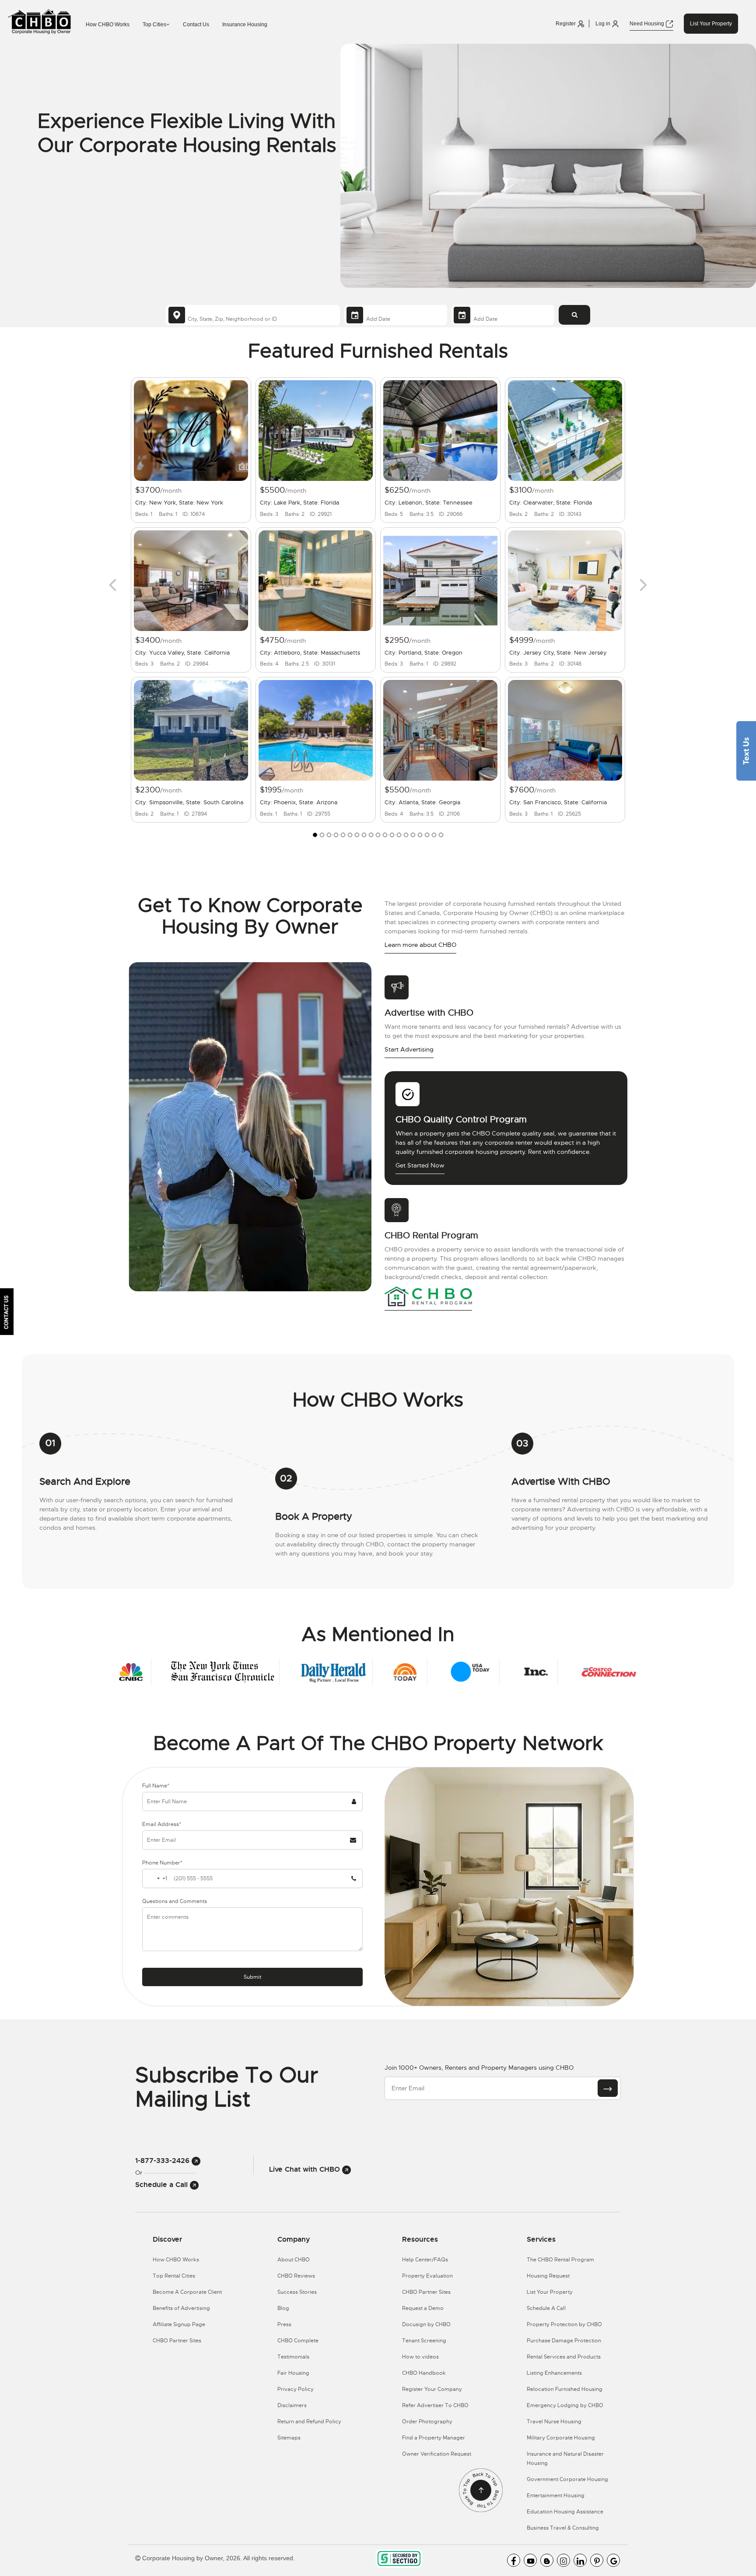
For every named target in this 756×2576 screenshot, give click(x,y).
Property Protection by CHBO (564, 2324)
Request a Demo (423, 2308)
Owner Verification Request (437, 2454)
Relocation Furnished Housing (565, 2389)
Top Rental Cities (174, 2276)
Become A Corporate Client (187, 2292)
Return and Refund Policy (309, 2422)
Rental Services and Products (564, 2357)
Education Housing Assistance (565, 2512)
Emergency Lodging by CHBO (565, 2405)
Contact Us (196, 25)
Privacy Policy (296, 2389)
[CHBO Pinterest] (597, 2560)
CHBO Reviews (296, 2276)
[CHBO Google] (613, 2560)
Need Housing (647, 24)
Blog (283, 2308)
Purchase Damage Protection (564, 2341)
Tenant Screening (424, 2341)
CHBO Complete (298, 2341)
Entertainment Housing (556, 2495)
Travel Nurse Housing (554, 2422)
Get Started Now (420, 1165)
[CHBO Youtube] (530, 2560)
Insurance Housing (245, 25)
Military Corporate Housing (561, 2438)
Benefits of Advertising (181, 2308)
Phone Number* (162, 1863)
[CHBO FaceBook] (514, 2560)
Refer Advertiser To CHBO (435, 2405)
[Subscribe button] (608, 2088)
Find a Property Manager (434, 2438)
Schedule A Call (546, 2308)
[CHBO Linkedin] (580, 2560)
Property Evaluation (427, 2276)
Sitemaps (289, 2438)
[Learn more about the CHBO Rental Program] (428, 1296)
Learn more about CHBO (420, 945)
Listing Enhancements (554, 2373)
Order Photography (427, 2422)
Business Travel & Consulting (563, 2528)
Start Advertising (409, 1049)
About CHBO (294, 2260)
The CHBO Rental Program (560, 2260)
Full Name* (156, 1786)
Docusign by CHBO (426, 2324)
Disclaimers (292, 2405)
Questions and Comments (175, 1901)
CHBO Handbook (424, 2373)
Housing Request (548, 2276)
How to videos (420, 2357)
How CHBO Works (108, 25)
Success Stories (297, 2292)
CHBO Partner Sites (177, 2341)
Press (284, 2324)
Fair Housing (293, 2373)
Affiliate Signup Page (179, 2324)
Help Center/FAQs (425, 2260)
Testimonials (293, 2357)
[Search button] (574, 315)
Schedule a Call (163, 2185)
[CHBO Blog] (547, 2560)
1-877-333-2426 (163, 2161)
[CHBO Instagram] (563, 2560)
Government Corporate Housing (567, 2479)
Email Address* (162, 1824)
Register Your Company (432, 2389)
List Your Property (711, 24)
